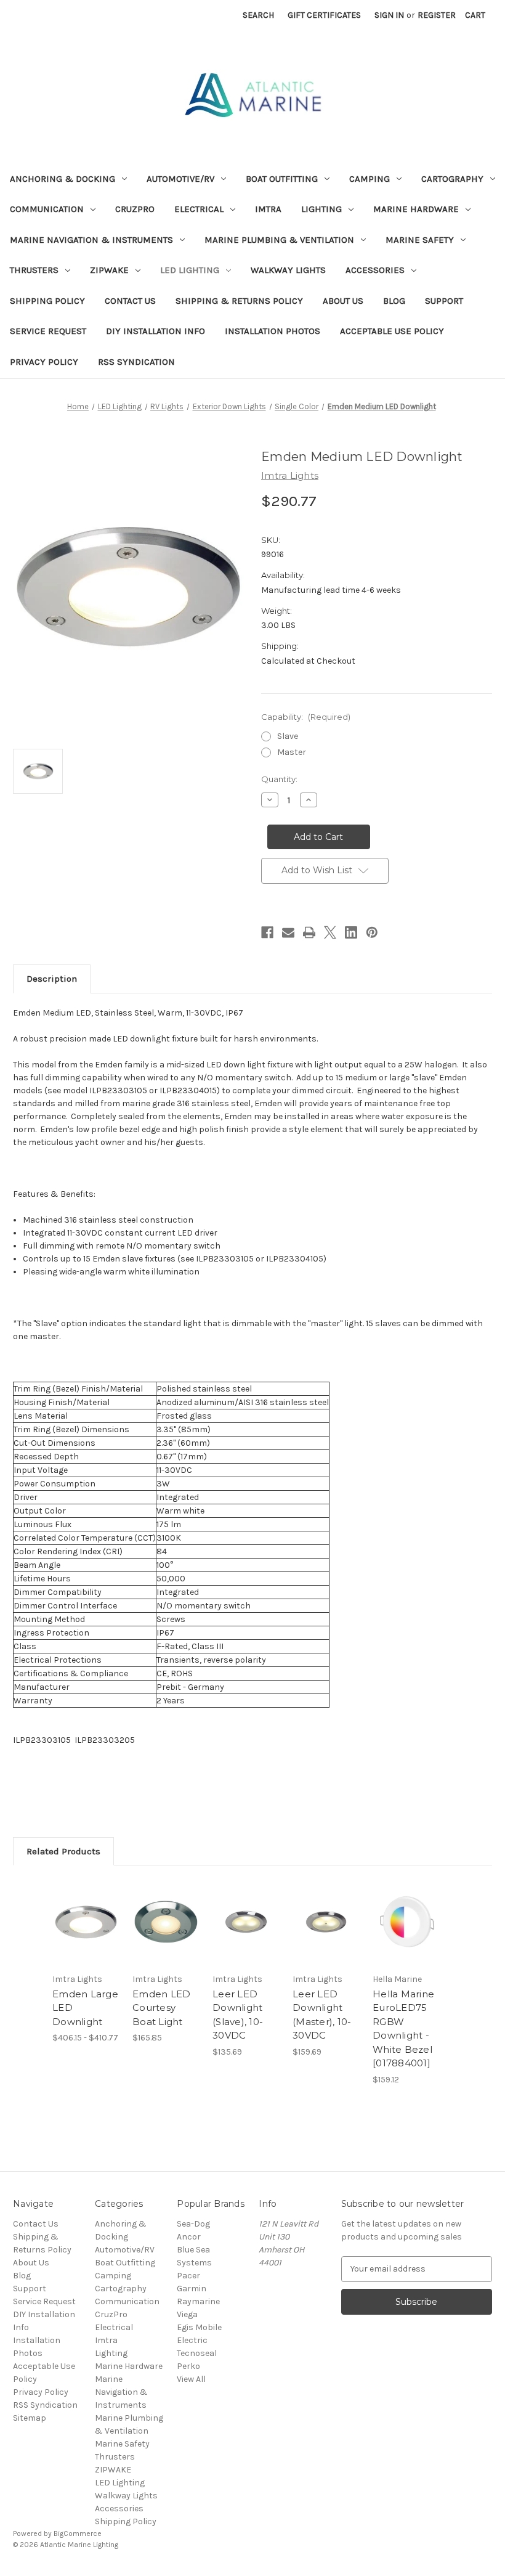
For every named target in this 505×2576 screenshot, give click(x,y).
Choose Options (86, 1937)
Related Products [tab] (63, 1851)
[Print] (309, 932)
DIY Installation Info (156, 331)
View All (191, 2379)
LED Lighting (190, 270)
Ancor (189, 2237)
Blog (394, 301)
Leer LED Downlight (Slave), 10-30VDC (238, 2015)
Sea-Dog (193, 2224)
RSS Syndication (136, 362)
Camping (370, 179)
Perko (188, 2366)
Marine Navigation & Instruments (91, 240)
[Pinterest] (372, 932)
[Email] (288, 932)
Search (258, 15)
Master (292, 752)
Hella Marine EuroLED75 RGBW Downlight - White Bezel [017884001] (403, 2029)
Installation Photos (273, 331)
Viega (187, 2314)
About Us (343, 301)
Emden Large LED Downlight (85, 2008)
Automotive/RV (180, 179)
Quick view (86, 1907)
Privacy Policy (44, 362)
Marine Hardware (416, 209)
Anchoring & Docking (63, 179)
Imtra (268, 209)
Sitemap (30, 2418)
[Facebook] (267, 932)
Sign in (389, 15)
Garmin (192, 2289)
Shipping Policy (47, 301)
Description (52, 979)
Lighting (321, 209)
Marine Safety (420, 240)
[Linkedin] (351, 932)
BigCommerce (78, 2533)
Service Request (48, 331)
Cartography (452, 179)
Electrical (199, 209)
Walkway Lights (288, 270)
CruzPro (135, 209)
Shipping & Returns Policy (239, 301)
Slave (288, 736)
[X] (330, 932)
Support (444, 301)
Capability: (306, 717)
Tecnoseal (197, 2353)
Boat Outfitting (282, 179)
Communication (47, 209)
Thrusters (34, 270)
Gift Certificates (324, 15)
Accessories (375, 270)
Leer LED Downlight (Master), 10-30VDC (322, 2015)
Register (437, 15)
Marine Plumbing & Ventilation (279, 240)
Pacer (188, 2276)
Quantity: (279, 779)
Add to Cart (166, 1937)
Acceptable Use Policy (392, 331)
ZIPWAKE (109, 270)
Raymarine (198, 2301)
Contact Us (130, 301)
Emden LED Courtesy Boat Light (161, 2008)
